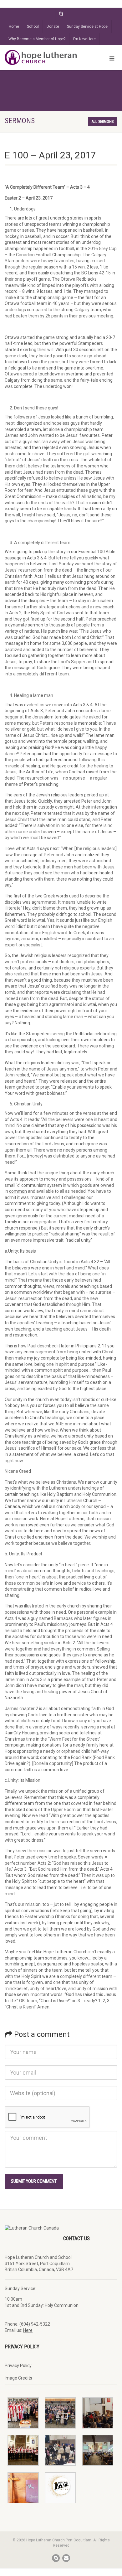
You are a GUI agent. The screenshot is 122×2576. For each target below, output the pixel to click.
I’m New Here (84, 39)
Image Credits (18, 2378)
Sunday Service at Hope (87, 27)
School (33, 27)
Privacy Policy (18, 2366)
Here (28, 2330)
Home (14, 27)
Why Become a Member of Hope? (37, 39)
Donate (53, 27)
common (18, 1191)
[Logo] (41, 57)
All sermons (103, 122)
